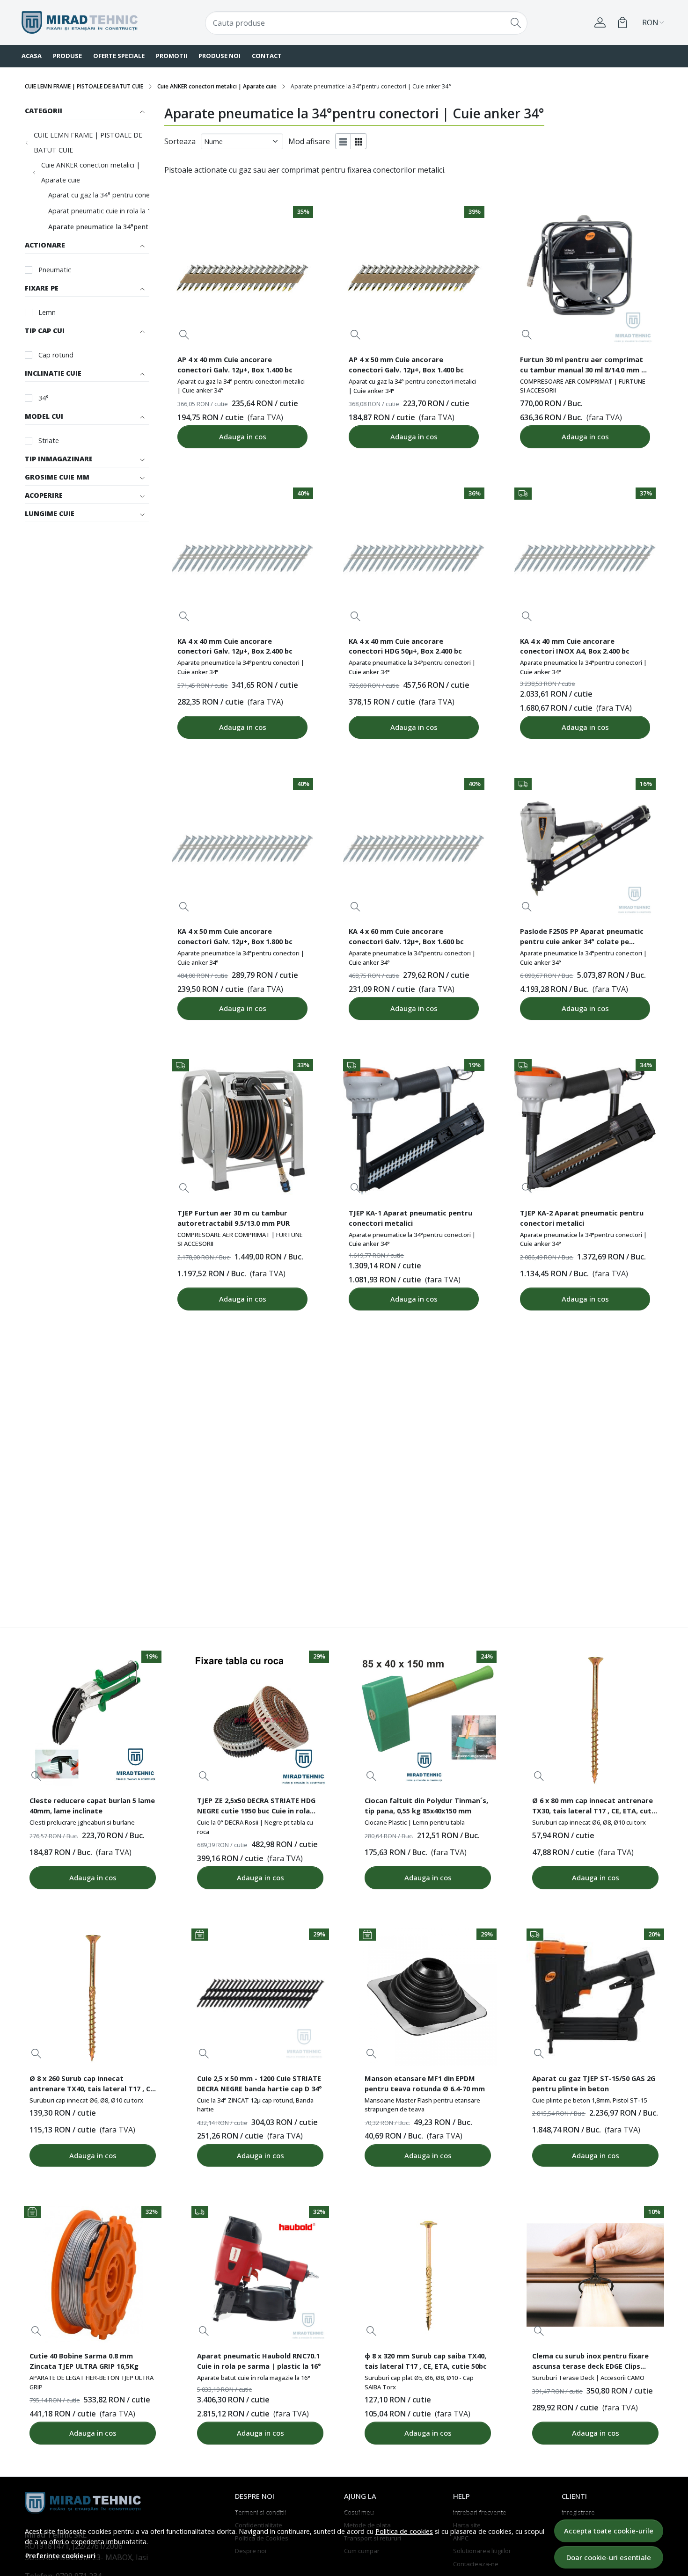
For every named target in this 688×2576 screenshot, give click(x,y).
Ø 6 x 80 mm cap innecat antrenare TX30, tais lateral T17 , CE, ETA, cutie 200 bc (595, 1807)
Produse (67, 56)
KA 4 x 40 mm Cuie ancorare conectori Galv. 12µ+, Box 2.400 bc (235, 646)
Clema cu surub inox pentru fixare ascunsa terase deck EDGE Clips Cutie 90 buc (590, 2362)
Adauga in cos (243, 437)
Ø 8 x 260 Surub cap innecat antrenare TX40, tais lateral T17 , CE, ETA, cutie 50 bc (93, 2085)
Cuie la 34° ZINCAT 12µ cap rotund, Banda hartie (255, 2105)
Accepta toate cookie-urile (609, 2531)
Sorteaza (180, 141)
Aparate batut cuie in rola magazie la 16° (254, 2378)
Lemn (47, 312)
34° (44, 398)
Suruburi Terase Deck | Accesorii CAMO (588, 2378)
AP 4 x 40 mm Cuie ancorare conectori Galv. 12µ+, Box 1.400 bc (235, 364)
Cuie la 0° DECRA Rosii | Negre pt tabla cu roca (255, 1827)
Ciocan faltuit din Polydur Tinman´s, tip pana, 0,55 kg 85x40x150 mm (426, 1805)
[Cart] (622, 22)
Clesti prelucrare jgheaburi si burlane (82, 1822)
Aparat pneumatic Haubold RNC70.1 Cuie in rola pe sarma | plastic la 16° (259, 2361)
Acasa (32, 56)
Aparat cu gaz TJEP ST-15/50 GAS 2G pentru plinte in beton (594, 2083)
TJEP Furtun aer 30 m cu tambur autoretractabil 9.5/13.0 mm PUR (234, 1218)
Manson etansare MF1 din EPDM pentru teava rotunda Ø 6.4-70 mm (425, 2083)
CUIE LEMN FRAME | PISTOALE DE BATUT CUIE (84, 86)
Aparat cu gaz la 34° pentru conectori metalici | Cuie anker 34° (145, 195)
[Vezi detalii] (184, 335)
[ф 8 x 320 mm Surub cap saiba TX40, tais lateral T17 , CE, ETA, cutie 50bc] (428, 2275)
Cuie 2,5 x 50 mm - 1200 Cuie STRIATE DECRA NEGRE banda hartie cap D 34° (260, 2083)
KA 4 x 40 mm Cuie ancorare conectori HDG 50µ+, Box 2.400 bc (405, 646)
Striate (49, 440)
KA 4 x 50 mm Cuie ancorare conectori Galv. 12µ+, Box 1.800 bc (235, 936)
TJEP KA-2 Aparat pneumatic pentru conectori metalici (582, 1218)
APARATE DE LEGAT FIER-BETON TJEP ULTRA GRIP (91, 2382)
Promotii (172, 56)
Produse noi (220, 56)
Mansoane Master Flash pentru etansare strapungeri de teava (422, 2105)
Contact (267, 56)
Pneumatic (55, 270)
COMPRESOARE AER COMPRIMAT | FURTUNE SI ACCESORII (583, 386)
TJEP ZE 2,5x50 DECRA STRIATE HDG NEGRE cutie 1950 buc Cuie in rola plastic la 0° (256, 1807)
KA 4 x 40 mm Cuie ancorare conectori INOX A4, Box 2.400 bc (575, 646)
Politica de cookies (404, 2531)
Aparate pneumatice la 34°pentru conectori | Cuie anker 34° (145, 227)
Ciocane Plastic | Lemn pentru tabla (415, 1822)
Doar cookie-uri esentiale (609, 2557)
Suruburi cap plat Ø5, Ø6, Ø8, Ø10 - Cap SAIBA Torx (419, 2382)
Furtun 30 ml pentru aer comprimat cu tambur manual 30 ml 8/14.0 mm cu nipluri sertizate (585, 366)
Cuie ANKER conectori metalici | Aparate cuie (217, 86)
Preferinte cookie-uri (60, 2556)
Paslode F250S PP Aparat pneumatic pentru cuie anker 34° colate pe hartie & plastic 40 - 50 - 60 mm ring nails (582, 938)
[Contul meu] (600, 22)
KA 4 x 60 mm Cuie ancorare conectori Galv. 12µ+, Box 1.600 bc (406, 936)
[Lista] (343, 141)
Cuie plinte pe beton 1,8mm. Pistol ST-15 (589, 2100)
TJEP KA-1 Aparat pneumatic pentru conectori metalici (410, 1218)
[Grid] (359, 141)
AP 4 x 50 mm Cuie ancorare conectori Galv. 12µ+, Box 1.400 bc (406, 364)
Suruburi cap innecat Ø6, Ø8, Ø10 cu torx (589, 1822)
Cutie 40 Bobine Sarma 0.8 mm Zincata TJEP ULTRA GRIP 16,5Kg (84, 2361)
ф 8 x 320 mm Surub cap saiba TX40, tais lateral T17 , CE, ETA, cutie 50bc (426, 2361)
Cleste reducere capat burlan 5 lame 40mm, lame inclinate (92, 1805)
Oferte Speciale (119, 56)
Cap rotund (56, 355)
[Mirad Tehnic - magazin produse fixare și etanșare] (80, 23)
